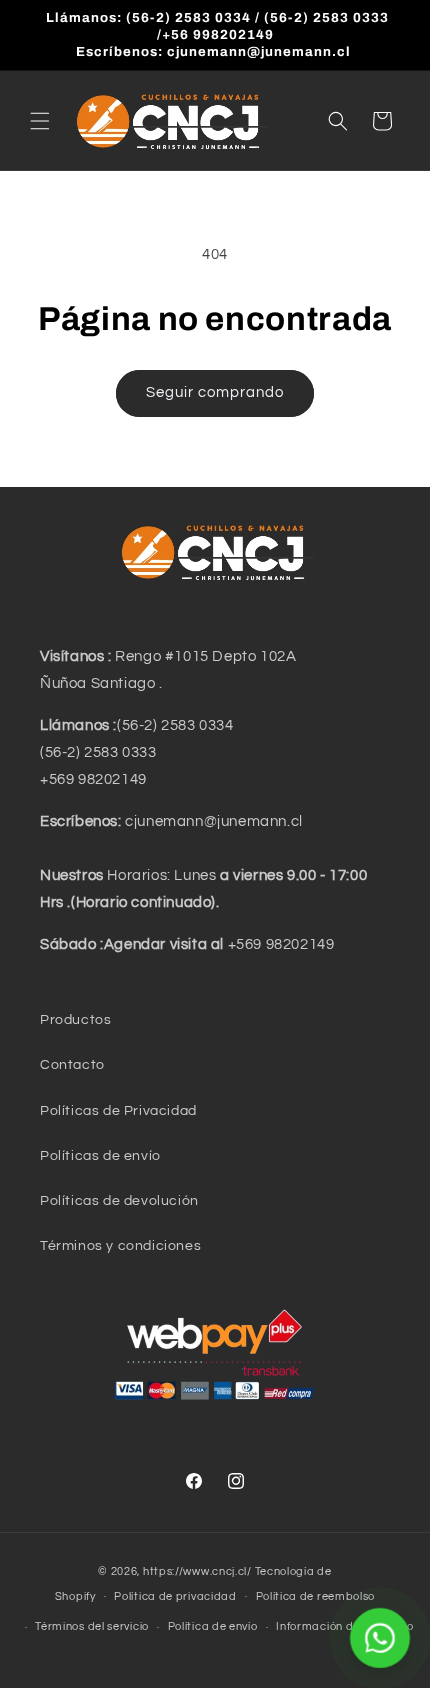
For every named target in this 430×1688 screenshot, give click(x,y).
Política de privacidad (175, 1596)
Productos (75, 1020)
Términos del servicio (92, 1626)
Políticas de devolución (119, 1201)
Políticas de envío (100, 1156)
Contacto (72, 1065)
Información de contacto (344, 1626)
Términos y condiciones (120, 1246)
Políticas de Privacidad (118, 1111)
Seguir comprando (215, 392)
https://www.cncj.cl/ (197, 1571)
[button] (40, 121)
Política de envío (213, 1626)
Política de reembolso (316, 1596)
